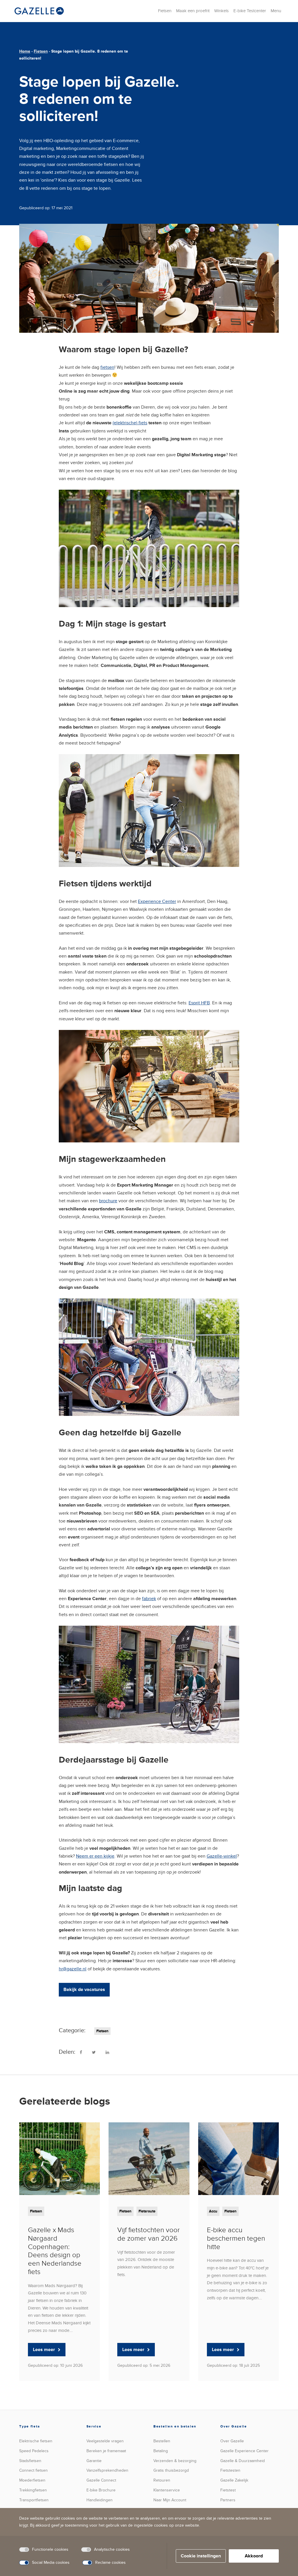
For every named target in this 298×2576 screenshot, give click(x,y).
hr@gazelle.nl (73, 1969)
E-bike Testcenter (250, 11)
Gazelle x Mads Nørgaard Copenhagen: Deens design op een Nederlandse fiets (55, 2251)
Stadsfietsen (30, 2461)
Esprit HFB (199, 1003)
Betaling (161, 2451)
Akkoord (254, 2556)
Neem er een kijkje (95, 1856)
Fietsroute (147, 2211)
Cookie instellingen (201, 2556)
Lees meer (44, 2350)
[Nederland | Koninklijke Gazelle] (39, 11)
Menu (276, 11)
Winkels (221, 11)
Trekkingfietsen (33, 2490)
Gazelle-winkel (222, 1856)
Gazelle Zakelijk (234, 2480)
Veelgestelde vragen (105, 2441)
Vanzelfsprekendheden (107, 2470)
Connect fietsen (33, 2470)
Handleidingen (100, 2500)
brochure (108, 1201)
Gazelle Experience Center (244, 2451)
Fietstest (228, 2490)
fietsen (107, 367)
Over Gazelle (232, 2441)
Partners (228, 2500)
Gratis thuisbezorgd (171, 2470)
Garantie (94, 2461)
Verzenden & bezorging (175, 2461)
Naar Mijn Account (170, 2500)
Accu (213, 2211)
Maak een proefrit (193, 11)
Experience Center (157, 901)
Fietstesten (230, 2470)
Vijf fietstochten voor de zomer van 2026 (149, 2234)
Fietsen (165, 11)
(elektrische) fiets (130, 423)
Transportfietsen (34, 2500)
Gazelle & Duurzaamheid (243, 2461)
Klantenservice (167, 2490)
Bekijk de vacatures (84, 1990)
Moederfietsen (32, 2480)
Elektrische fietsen (36, 2441)
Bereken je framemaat (106, 2451)
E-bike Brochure (101, 2490)
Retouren (162, 2480)
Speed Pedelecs (34, 2451)
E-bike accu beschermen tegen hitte (236, 2238)
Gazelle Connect (101, 2480)
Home (25, 51)
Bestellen (162, 2441)
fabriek (149, 1599)
